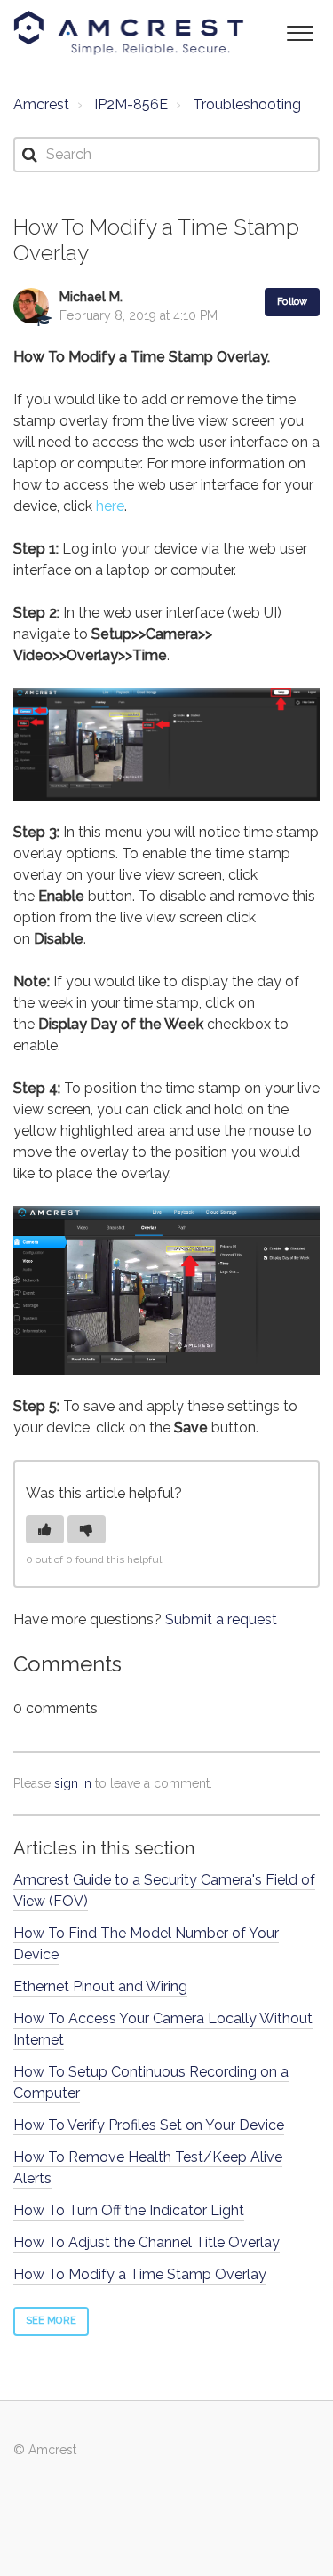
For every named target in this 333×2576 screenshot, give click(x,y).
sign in (73, 1783)
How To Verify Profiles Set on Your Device (149, 2125)
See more (51, 2321)
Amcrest (41, 104)
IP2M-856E (131, 104)
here (110, 506)
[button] (300, 32)
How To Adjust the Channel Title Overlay (147, 2242)
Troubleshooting (247, 104)
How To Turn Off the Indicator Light (129, 2210)
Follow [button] (292, 302)
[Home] (129, 33)
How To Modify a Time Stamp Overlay (140, 2274)
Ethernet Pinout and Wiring (100, 1986)
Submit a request (221, 1619)
